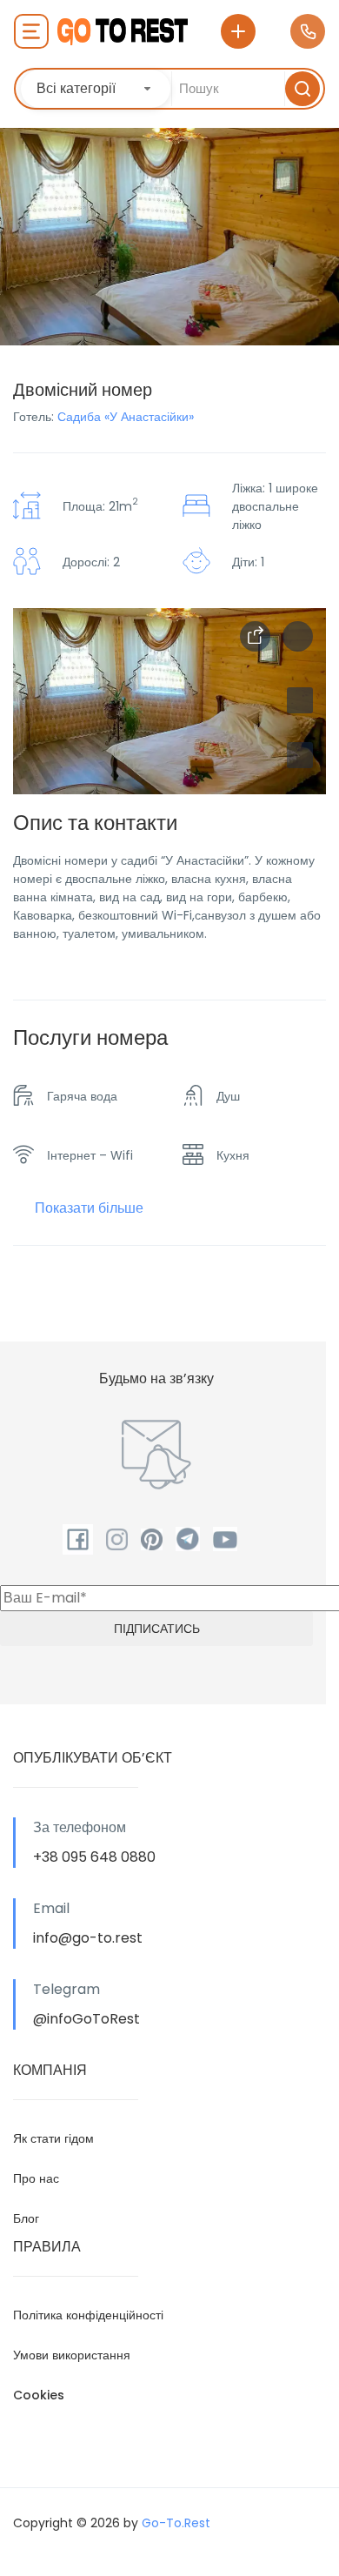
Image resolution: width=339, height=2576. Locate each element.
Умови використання (72, 2355)
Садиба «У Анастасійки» (126, 417)
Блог (26, 2218)
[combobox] (96, 89)
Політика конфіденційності (88, 2315)
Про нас (36, 2178)
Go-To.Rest (176, 2523)
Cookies (39, 2395)
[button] (300, 755)
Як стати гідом (53, 2138)
